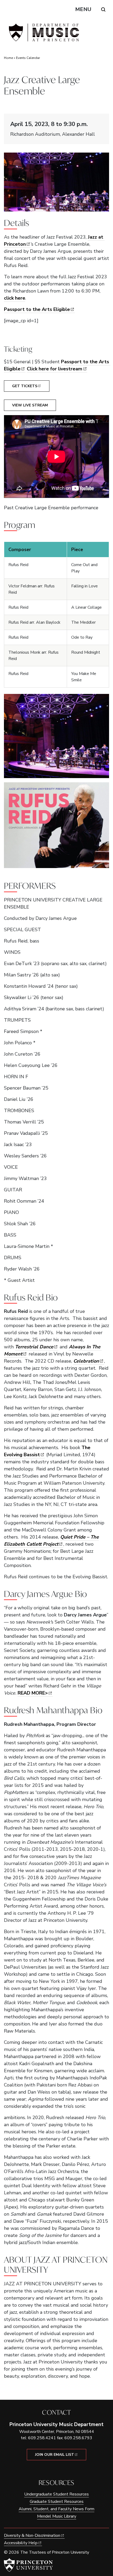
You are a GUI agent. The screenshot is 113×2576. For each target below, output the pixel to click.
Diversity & (32, 2535)
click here (15, 298)
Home (8, 58)
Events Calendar (28, 58)
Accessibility (21, 2543)
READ (33, 1693)
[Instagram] (60, 2469)
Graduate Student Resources (57, 2502)
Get (25, 386)
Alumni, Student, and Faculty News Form (56, 2509)
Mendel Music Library (57, 2516)
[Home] (43, 35)
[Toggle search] (103, 9)
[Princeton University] (28, 2565)
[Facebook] (53, 2469)
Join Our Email (55, 2455)
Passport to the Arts (37, 309)
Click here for (55, 369)
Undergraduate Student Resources (56, 2494)
